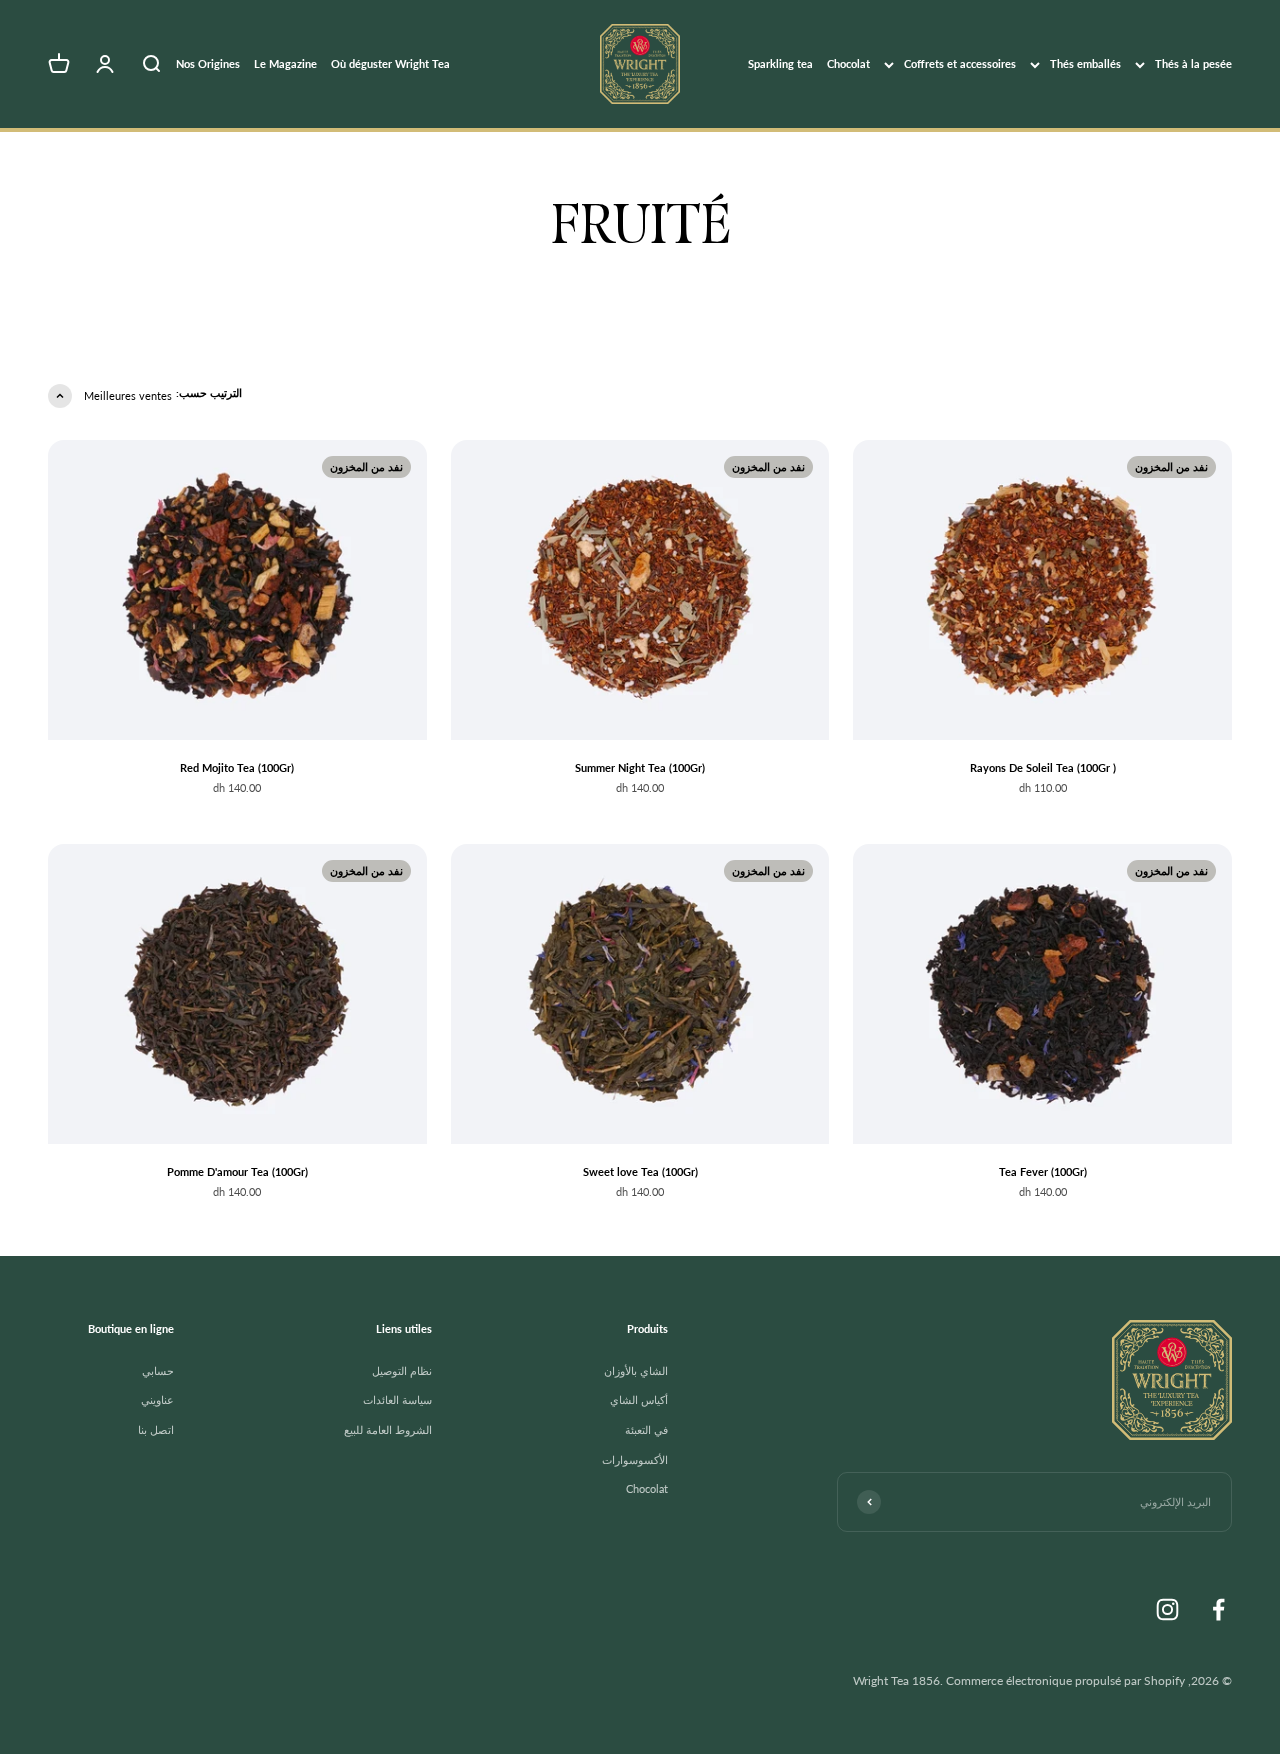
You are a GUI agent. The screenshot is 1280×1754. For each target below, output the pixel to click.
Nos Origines (208, 63)
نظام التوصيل (402, 1370)
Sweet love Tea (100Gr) (640, 1171)
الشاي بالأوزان (636, 1370)
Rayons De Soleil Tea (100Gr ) (1043, 767)
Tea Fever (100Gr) (1043, 1171)
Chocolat (848, 63)
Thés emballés (1085, 63)
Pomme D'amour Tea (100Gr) (237, 1171)
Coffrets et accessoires (960, 63)
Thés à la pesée (1193, 63)
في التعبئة (646, 1429)
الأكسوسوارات (635, 1459)
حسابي (158, 1370)
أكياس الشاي (639, 1399)
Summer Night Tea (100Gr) (640, 767)
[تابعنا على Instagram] (1167, 1609)
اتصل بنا (156, 1429)
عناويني (157, 1399)
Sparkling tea (780, 63)
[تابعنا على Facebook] (1218, 1609)
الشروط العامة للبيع (388, 1429)
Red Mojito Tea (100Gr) (237, 767)
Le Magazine (285, 63)
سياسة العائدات (397, 1399)
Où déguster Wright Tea (390, 63)
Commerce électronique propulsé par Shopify (1065, 1680)
